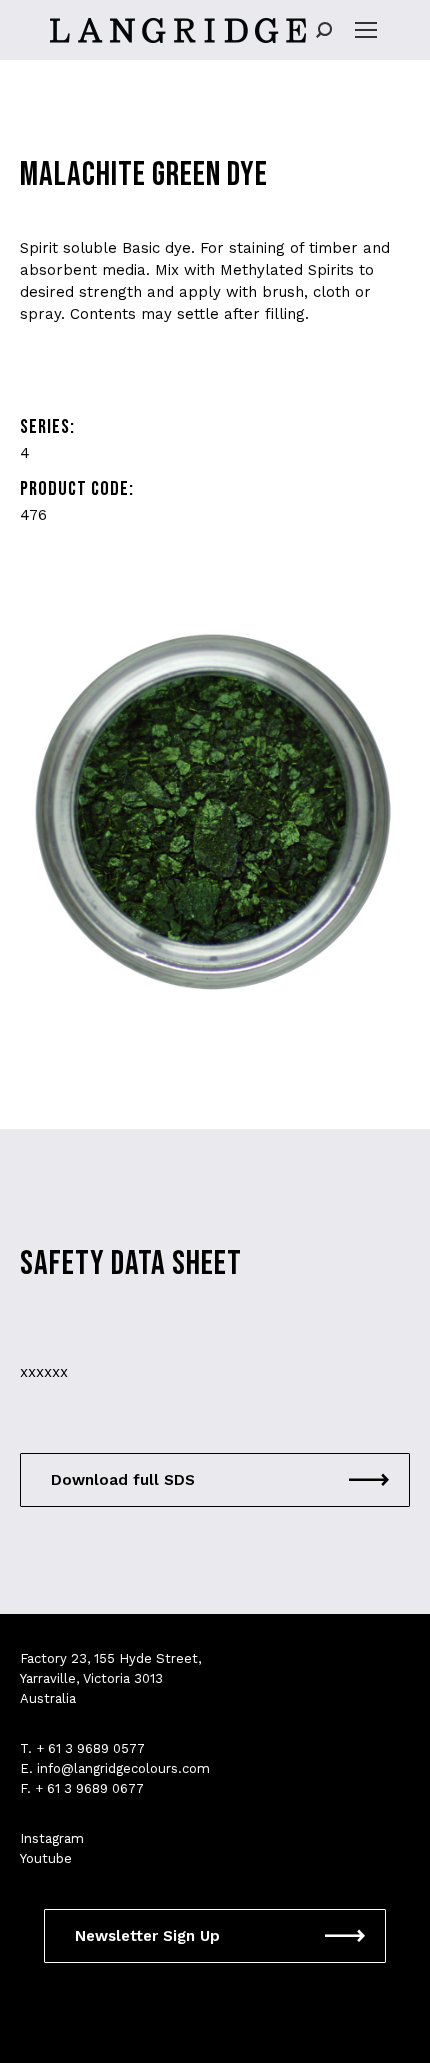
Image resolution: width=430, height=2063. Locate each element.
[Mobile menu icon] (366, 30)
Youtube (46, 1858)
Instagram (52, 1838)
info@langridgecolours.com (123, 1768)
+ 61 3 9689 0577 (90, 1748)
